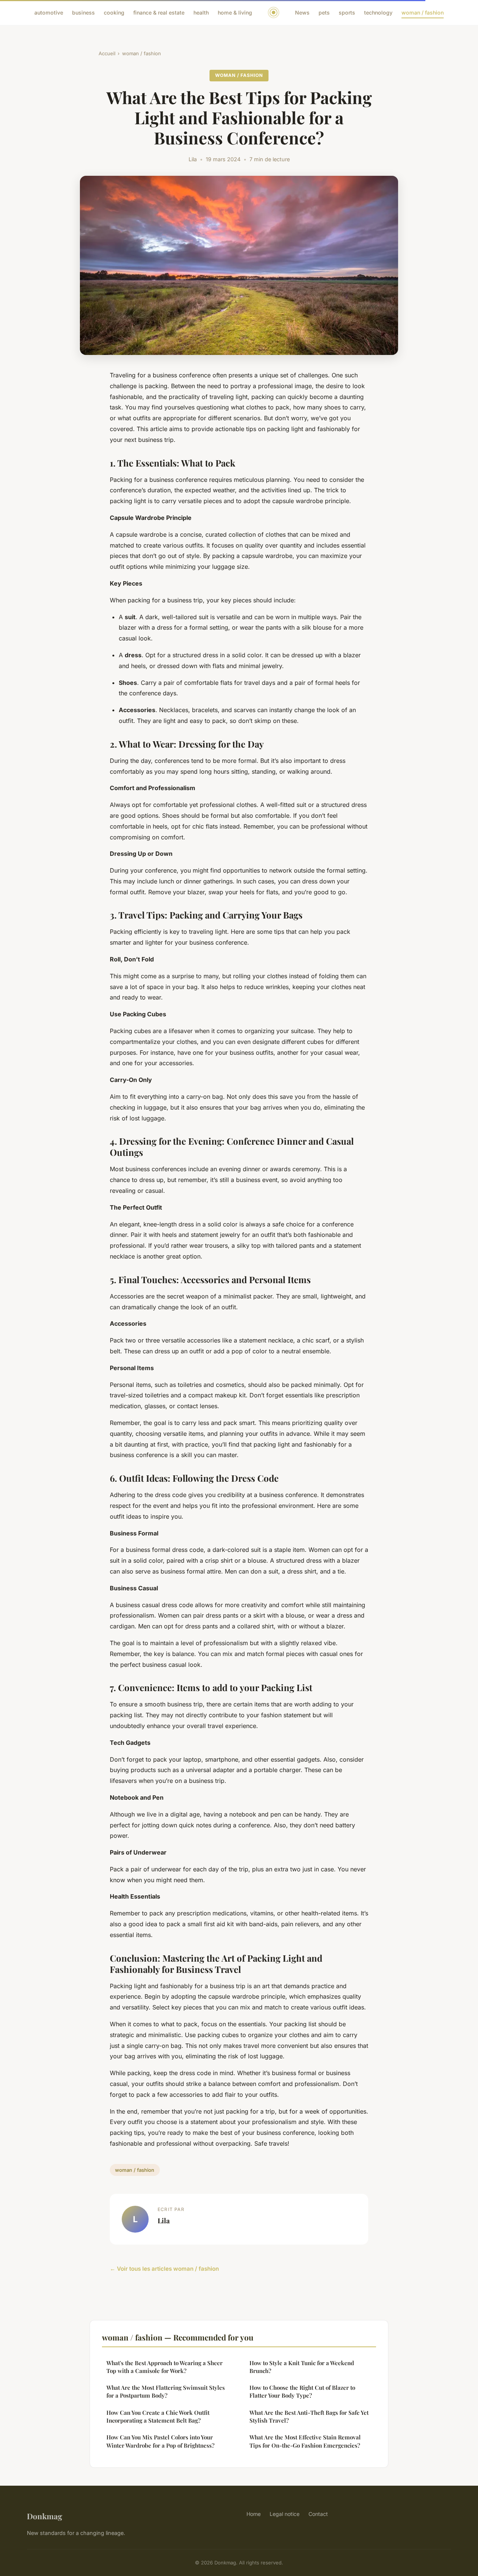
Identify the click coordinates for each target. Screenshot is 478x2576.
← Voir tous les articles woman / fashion (164, 2269)
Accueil (107, 53)
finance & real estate (159, 13)
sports (347, 13)
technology (378, 13)
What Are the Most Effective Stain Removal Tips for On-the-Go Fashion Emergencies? (305, 2441)
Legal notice (285, 2514)
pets (324, 13)
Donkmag (45, 2516)
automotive (49, 13)
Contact (318, 2514)
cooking (114, 13)
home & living (235, 13)
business (83, 13)
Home (254, 2514)
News (302, 13)
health (201, 13)
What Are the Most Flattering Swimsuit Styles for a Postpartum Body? (166, 2391)
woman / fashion (423, 13)
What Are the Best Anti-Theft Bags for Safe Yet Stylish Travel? (309, 2416)
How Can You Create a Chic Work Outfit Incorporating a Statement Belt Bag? (158, 2416)
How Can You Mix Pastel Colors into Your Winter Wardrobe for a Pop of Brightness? (160, 2441)
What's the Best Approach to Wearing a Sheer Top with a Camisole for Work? (164, 2367)
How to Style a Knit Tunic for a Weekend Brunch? (302, 2367)
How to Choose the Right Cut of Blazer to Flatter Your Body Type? (302, 2391)
